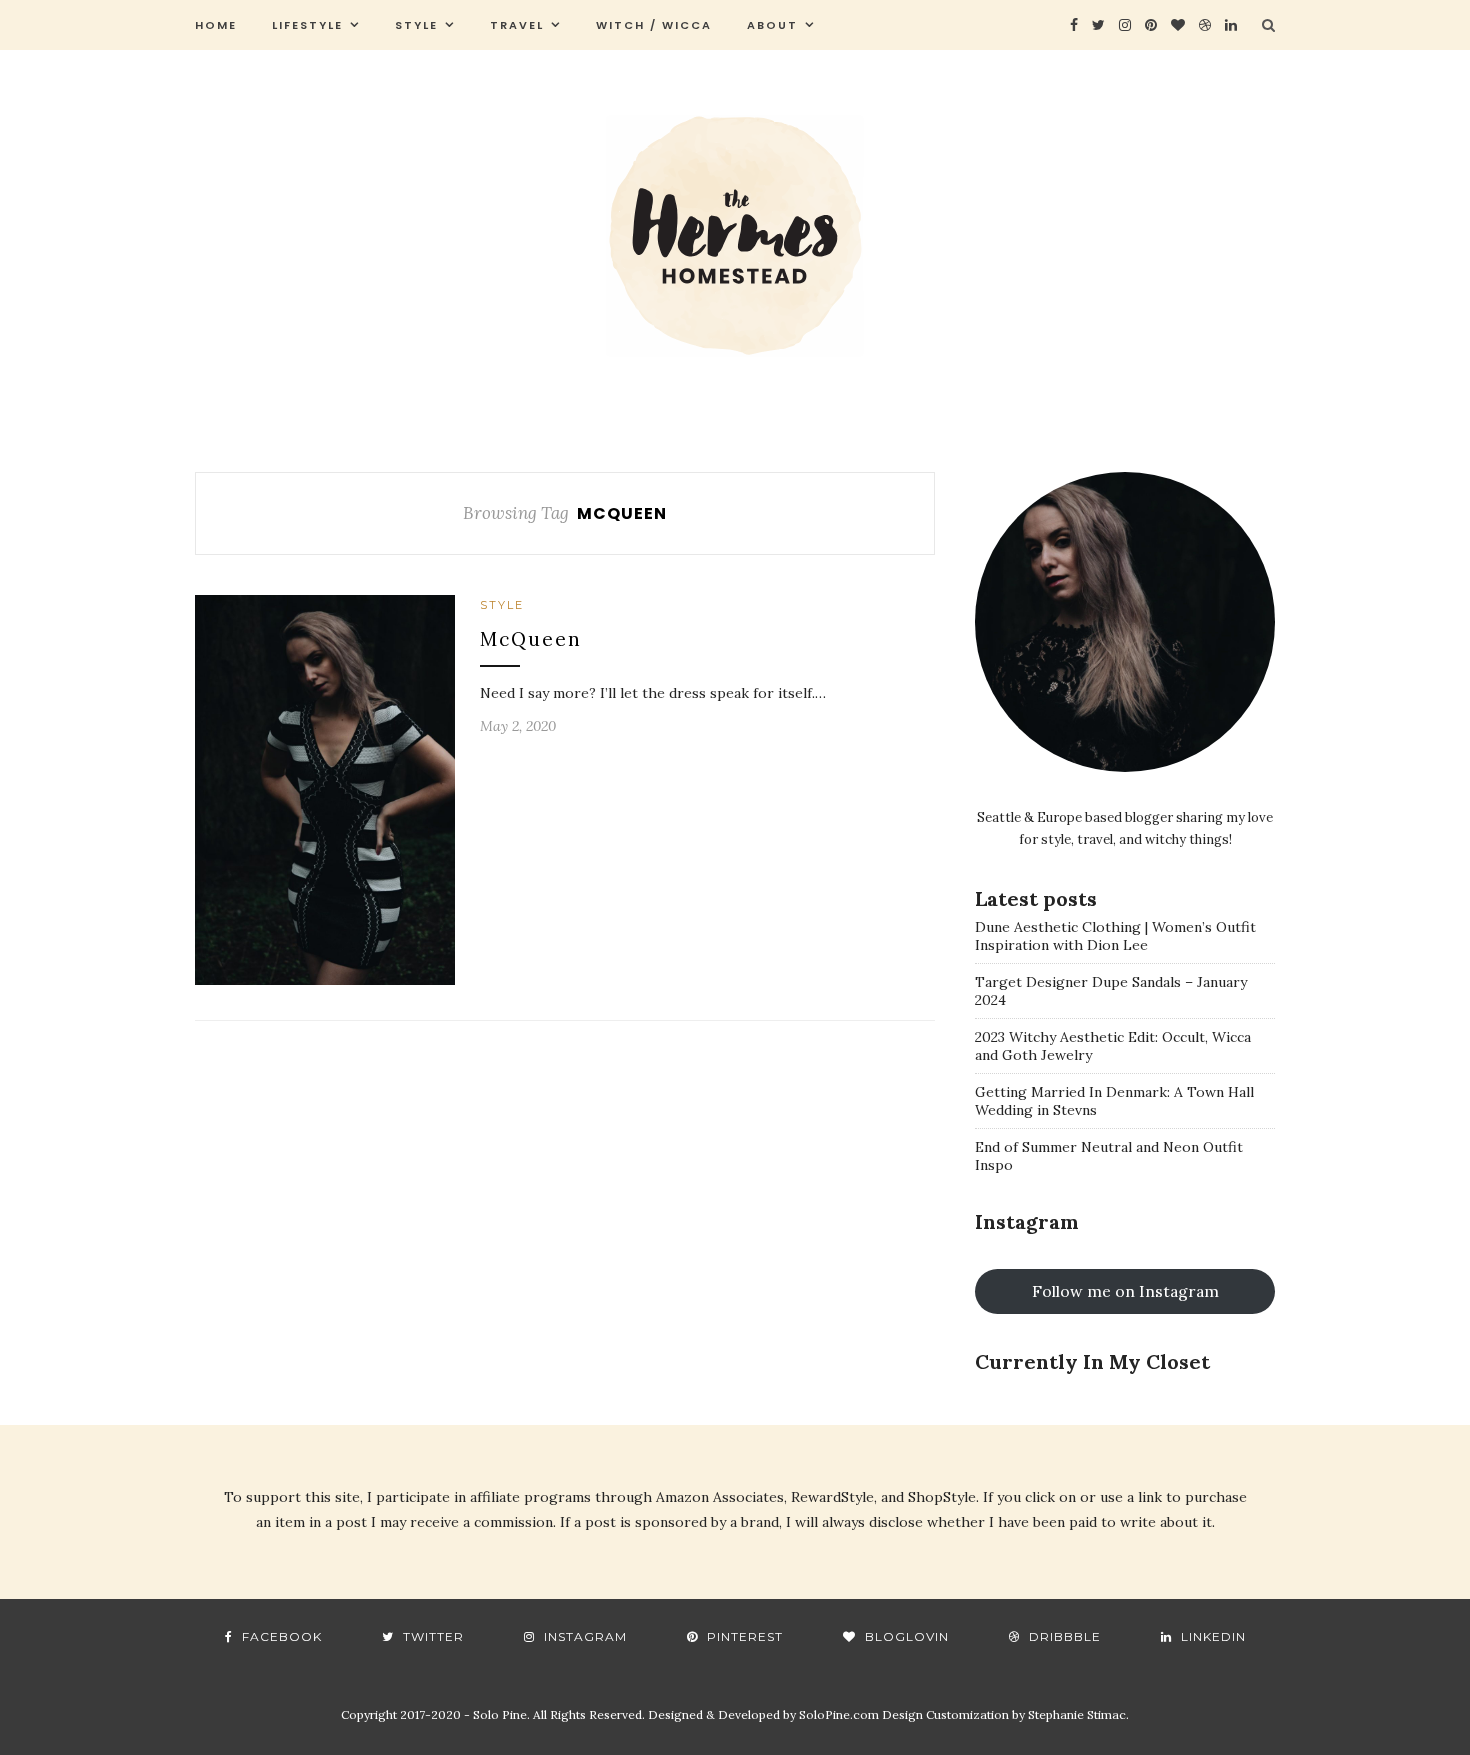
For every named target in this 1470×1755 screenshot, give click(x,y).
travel (517, 25)
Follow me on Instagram (1125, 1291)
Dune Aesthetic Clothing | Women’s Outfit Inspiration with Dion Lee (1115, 936)
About (772, 25)
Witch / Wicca (654, 25)
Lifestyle (307, 25)
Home (216, 25)
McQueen (531, 639)
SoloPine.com (839, 1714)
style (416, 25)
